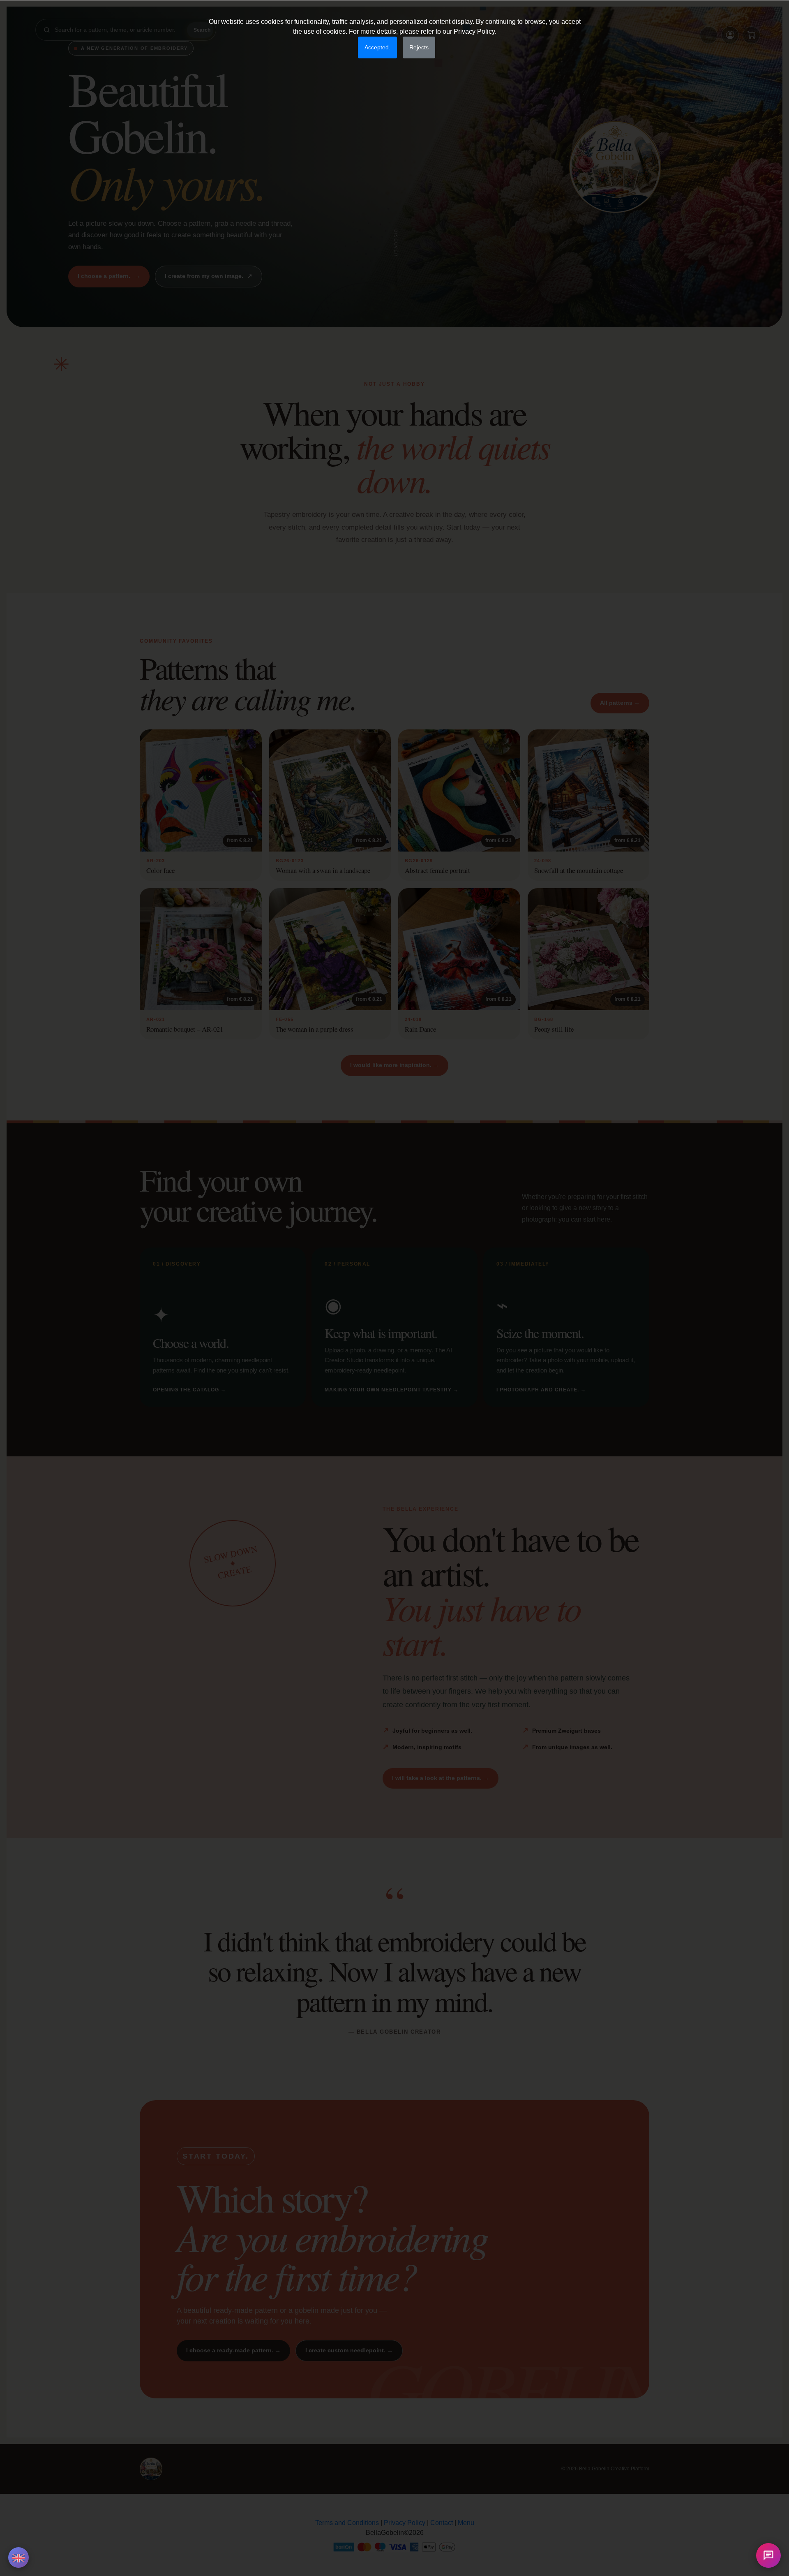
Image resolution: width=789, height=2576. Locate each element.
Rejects (419, 47)
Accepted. (377, 47)
